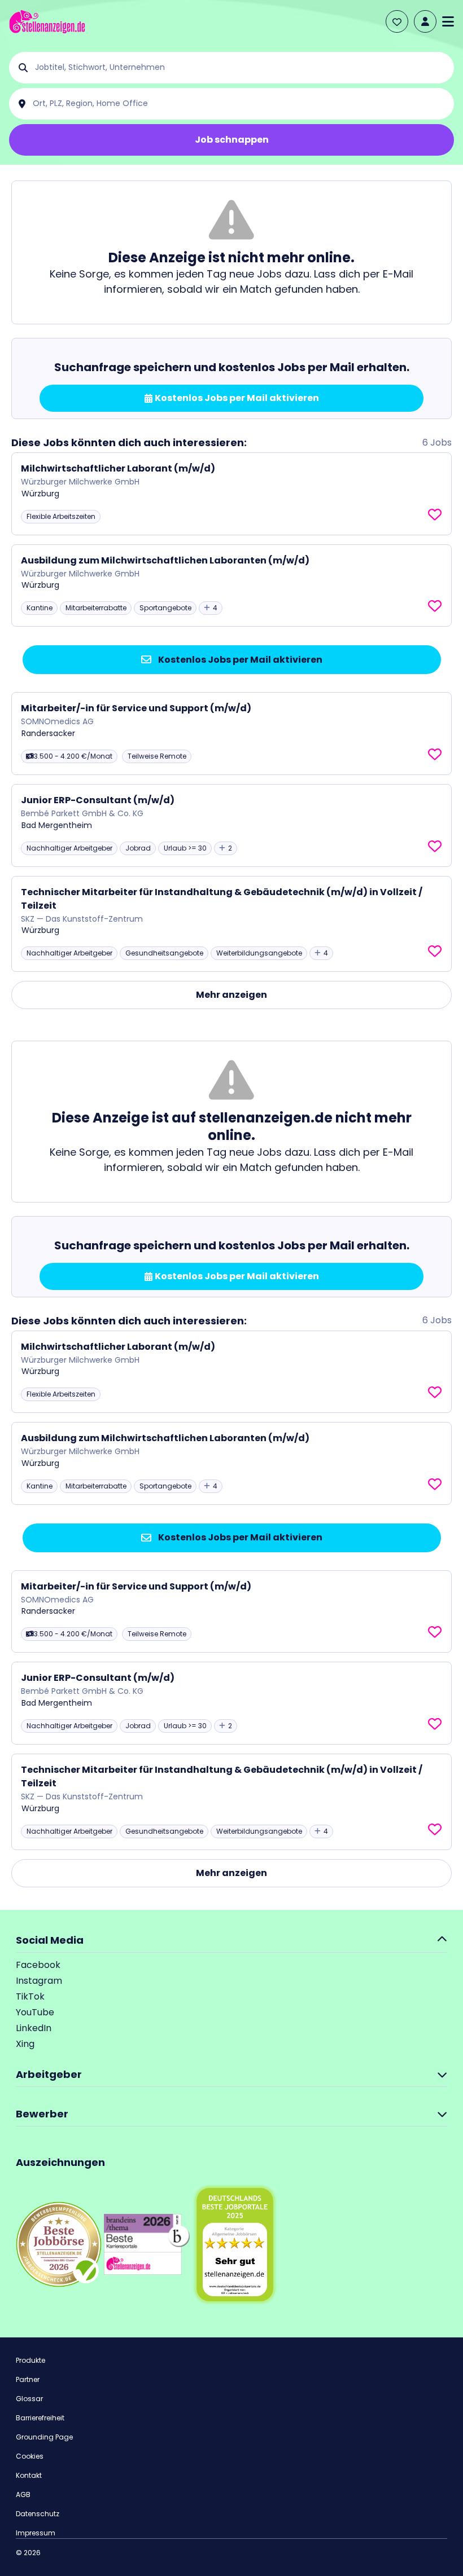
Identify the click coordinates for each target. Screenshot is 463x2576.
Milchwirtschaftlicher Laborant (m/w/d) (118, 468)
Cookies (30, 2456)
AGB (23, 2494)
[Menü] (448, 21)
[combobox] (241, 68)
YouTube (35, 2012)
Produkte (30, 2360)
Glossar (29, 2399)
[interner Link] (47, 22)
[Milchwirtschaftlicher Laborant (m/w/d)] (231, 494)
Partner (28, 2379)
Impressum (36, 2533)
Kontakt (29, 2475)
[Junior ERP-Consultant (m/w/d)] (231, 825)
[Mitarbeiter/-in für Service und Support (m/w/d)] (231, 734)
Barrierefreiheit (40, 2418)
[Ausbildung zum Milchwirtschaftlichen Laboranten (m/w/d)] (231, 586)
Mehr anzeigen (231, 995)
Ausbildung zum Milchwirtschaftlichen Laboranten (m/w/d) (165, 560)
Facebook (38, 1965)
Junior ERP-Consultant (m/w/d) (98, 800)
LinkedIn (34, 2028)
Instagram (39, 1981)
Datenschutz (38, 2514)
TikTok (30, 1996)
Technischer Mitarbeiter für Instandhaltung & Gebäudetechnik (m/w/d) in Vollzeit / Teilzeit (222, 899)
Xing (25, 2044)
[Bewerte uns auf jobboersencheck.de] (59, 2243)
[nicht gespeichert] (435, 515)
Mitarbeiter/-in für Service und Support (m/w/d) (136, 708)
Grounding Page (44, 2437)
